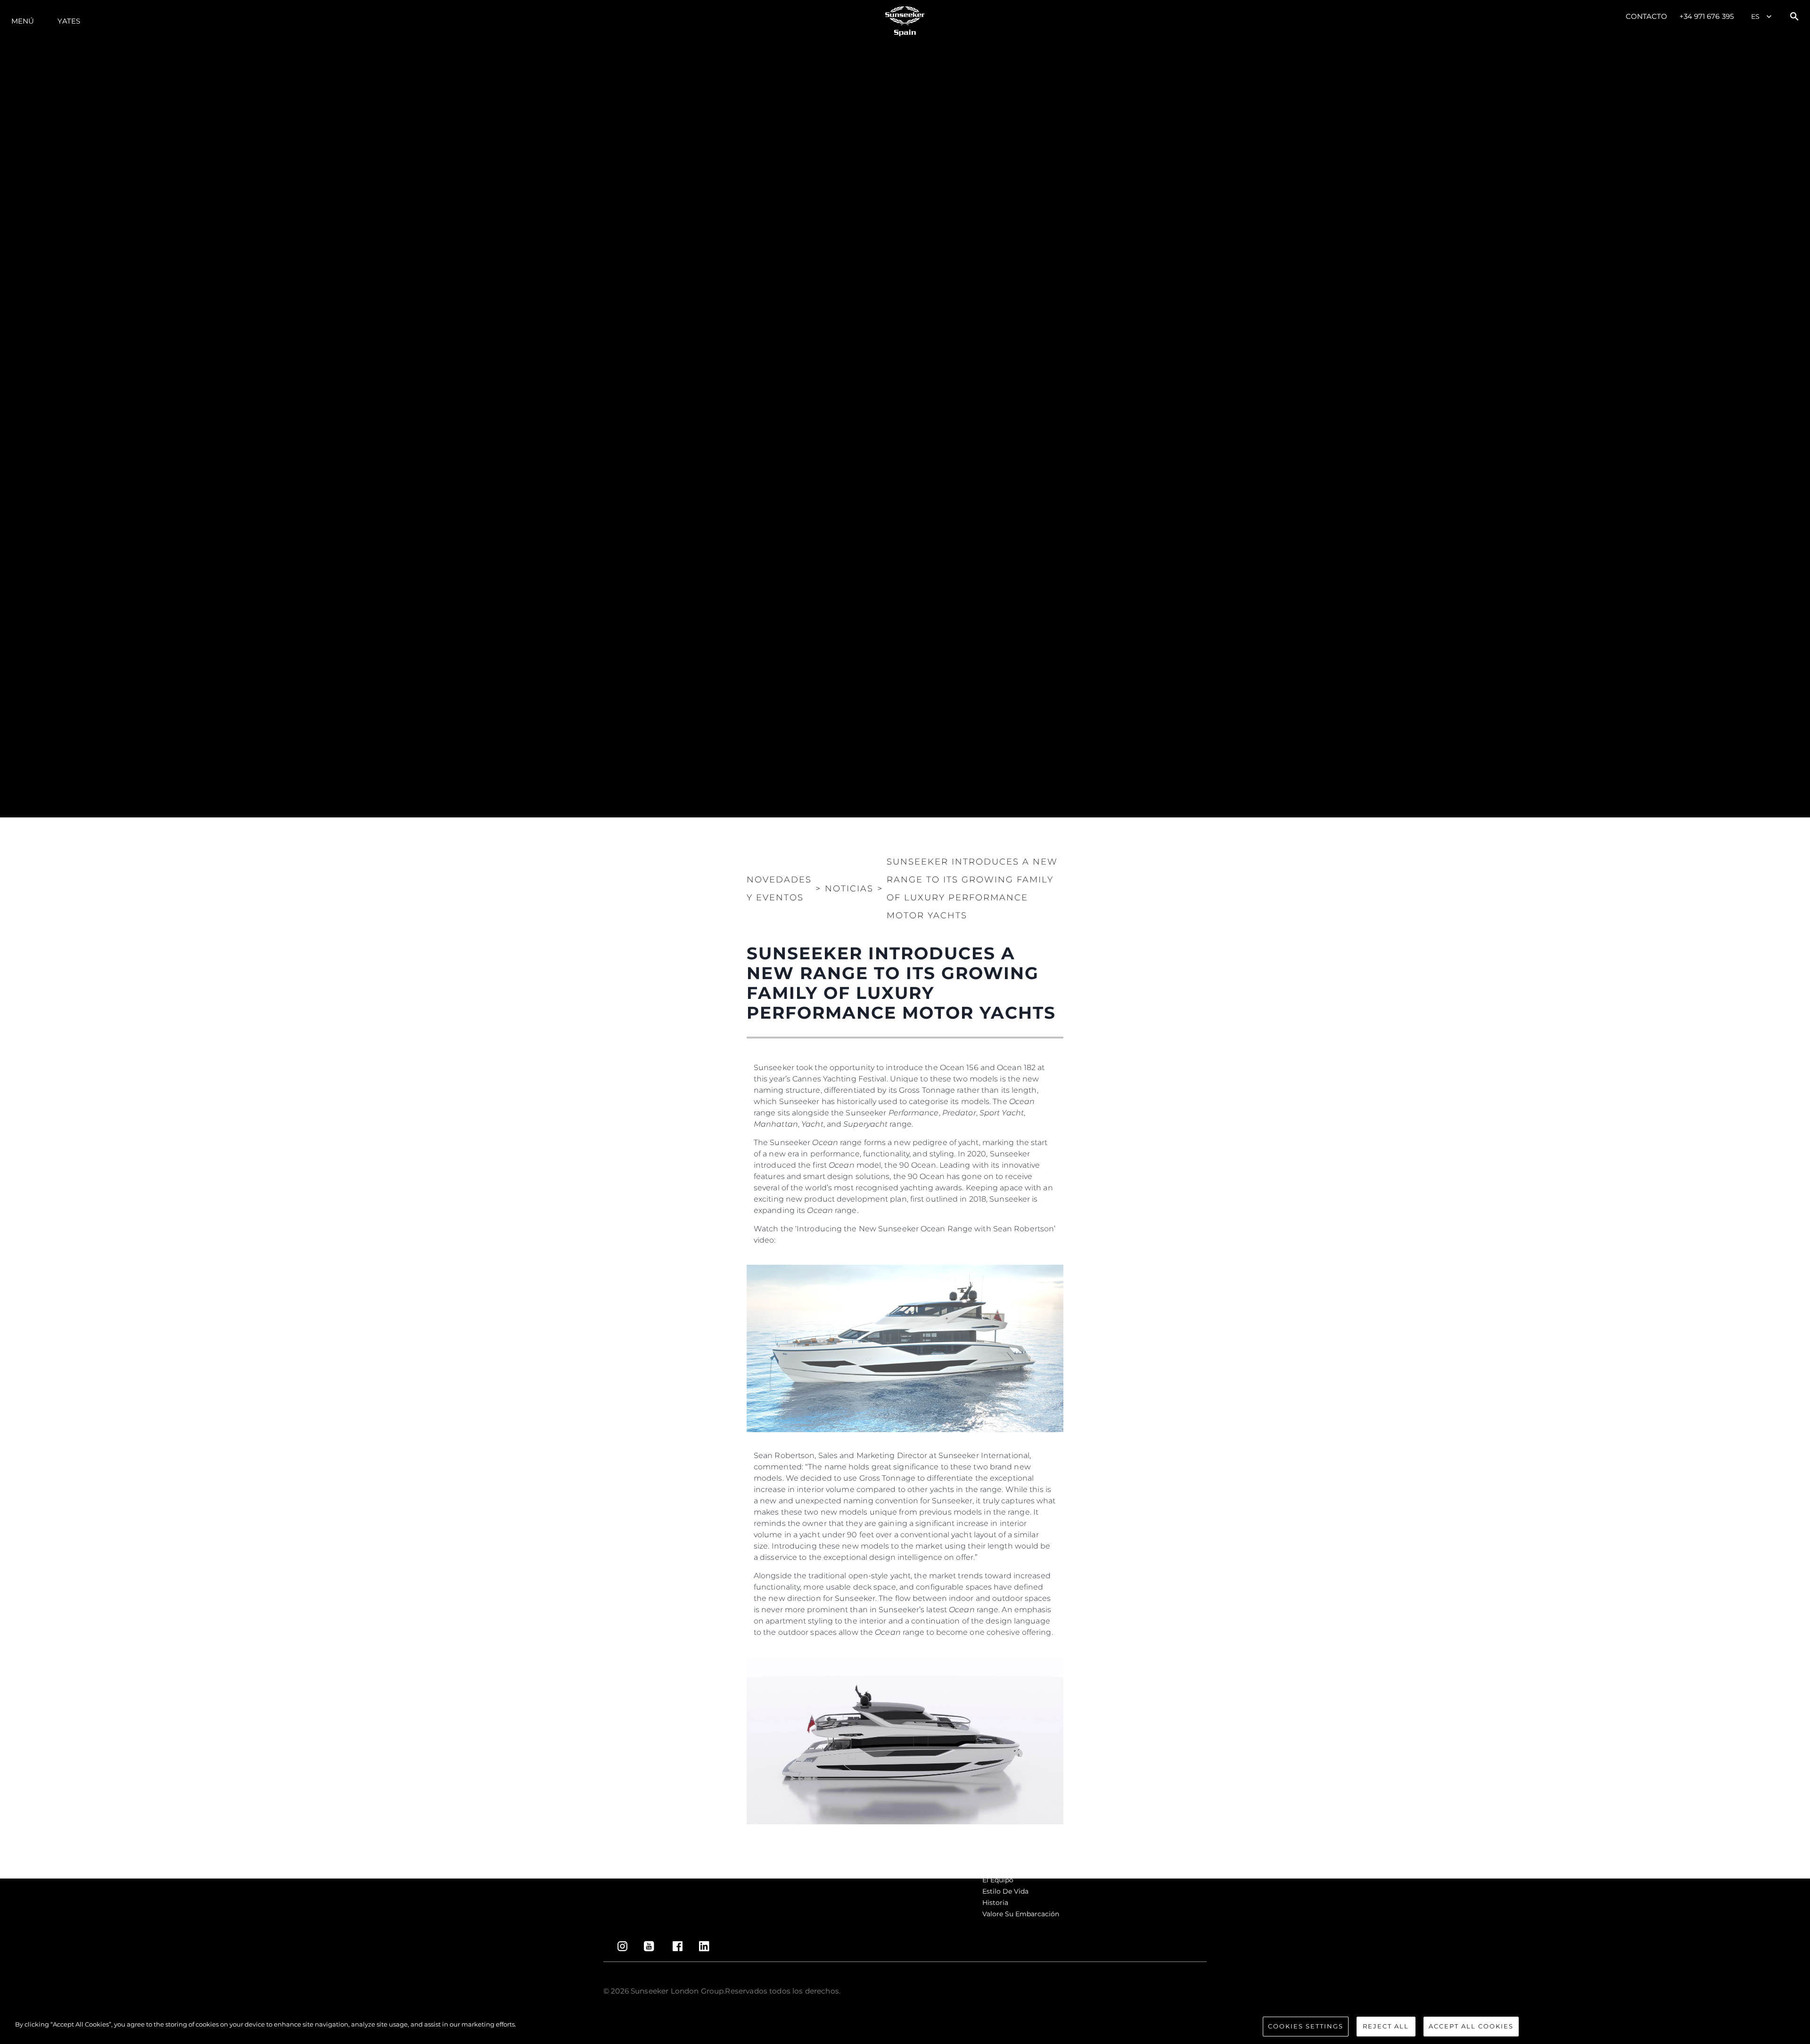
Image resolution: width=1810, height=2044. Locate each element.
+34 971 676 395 (1707, 16)
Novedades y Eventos (779, 889)
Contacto (1647, 16)
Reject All (1386, 2026)
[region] (905, 2027)
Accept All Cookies (1471, 2026)
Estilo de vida (1005, 1891)
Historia (995, 1903)
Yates (69, 21)
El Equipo (998, 1880)
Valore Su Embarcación (1021, 1914)
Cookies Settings (1306, 2026)
